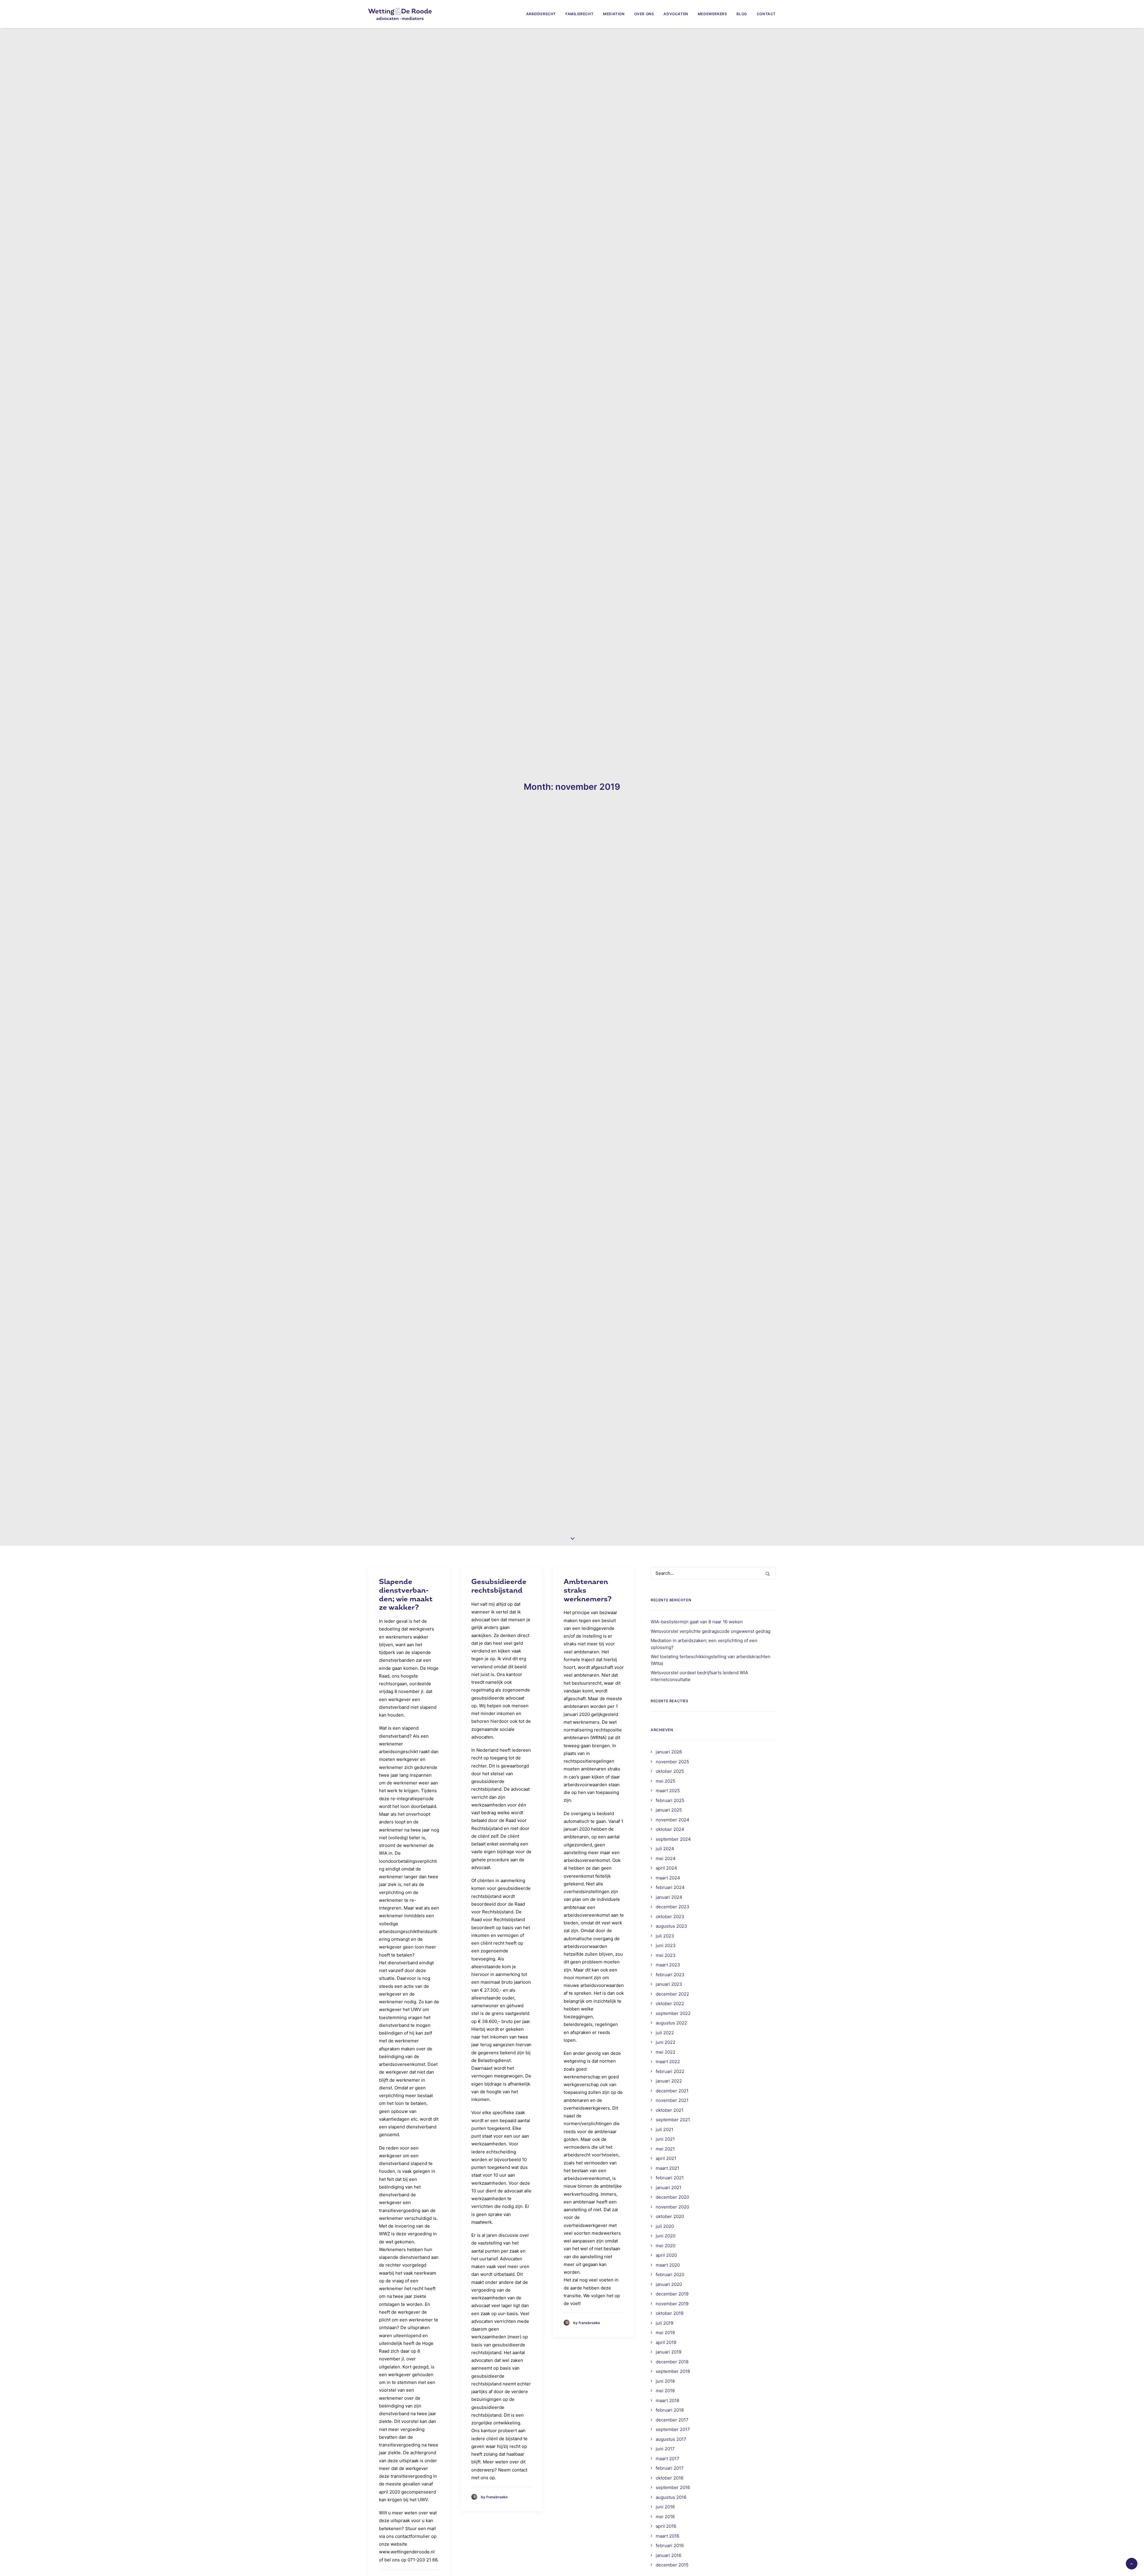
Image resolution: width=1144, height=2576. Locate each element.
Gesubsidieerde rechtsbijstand (499, 1586)
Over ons (644, 14)
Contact (766, 14)
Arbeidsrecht (541, 14)
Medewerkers (712, 14)
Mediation (614, 14)
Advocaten (676, 14)
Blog (742, 14)
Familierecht (579, 14)
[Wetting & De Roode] (400, 14)
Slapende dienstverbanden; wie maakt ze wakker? (406, 1595)
